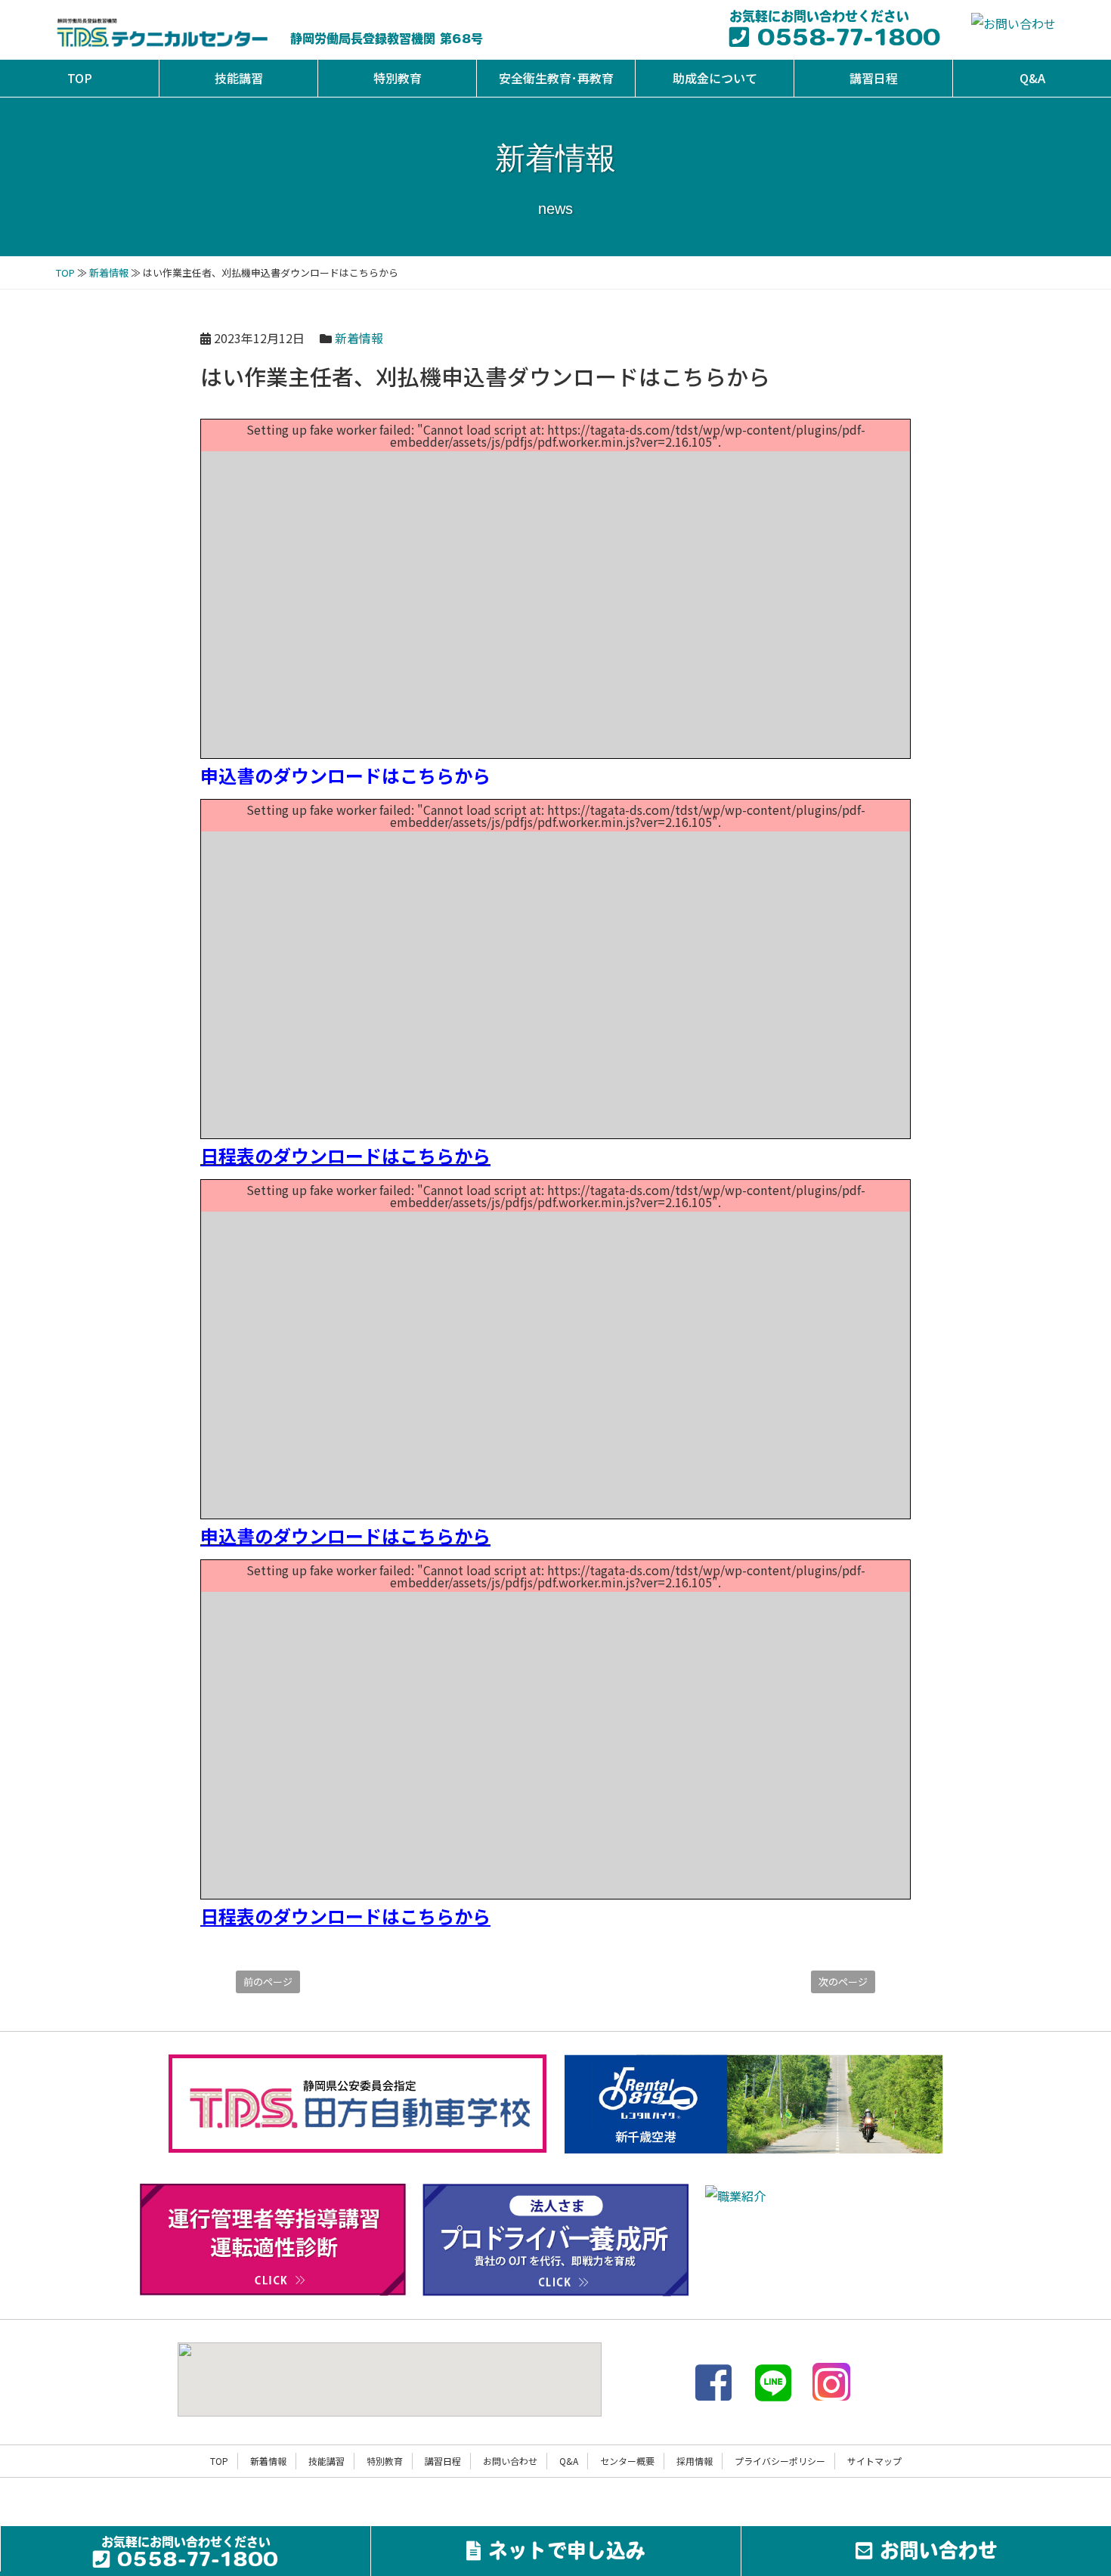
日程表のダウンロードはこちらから (345, 1155)
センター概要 (627, 2461)
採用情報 (695, 2461)
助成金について (715, 78)
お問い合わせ (510, 2461)
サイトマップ (874, 2461)
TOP (80, 78)
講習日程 (874, 78)
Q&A (1032, 78)
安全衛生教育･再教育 (556, 78)
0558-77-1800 (844, 40)
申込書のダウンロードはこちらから (345, 775)
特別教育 (398, 78)
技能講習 (239, 78)
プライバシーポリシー (780, 2461)
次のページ (843, 1982)
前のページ (268, 1982)
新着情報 (109, 272)
